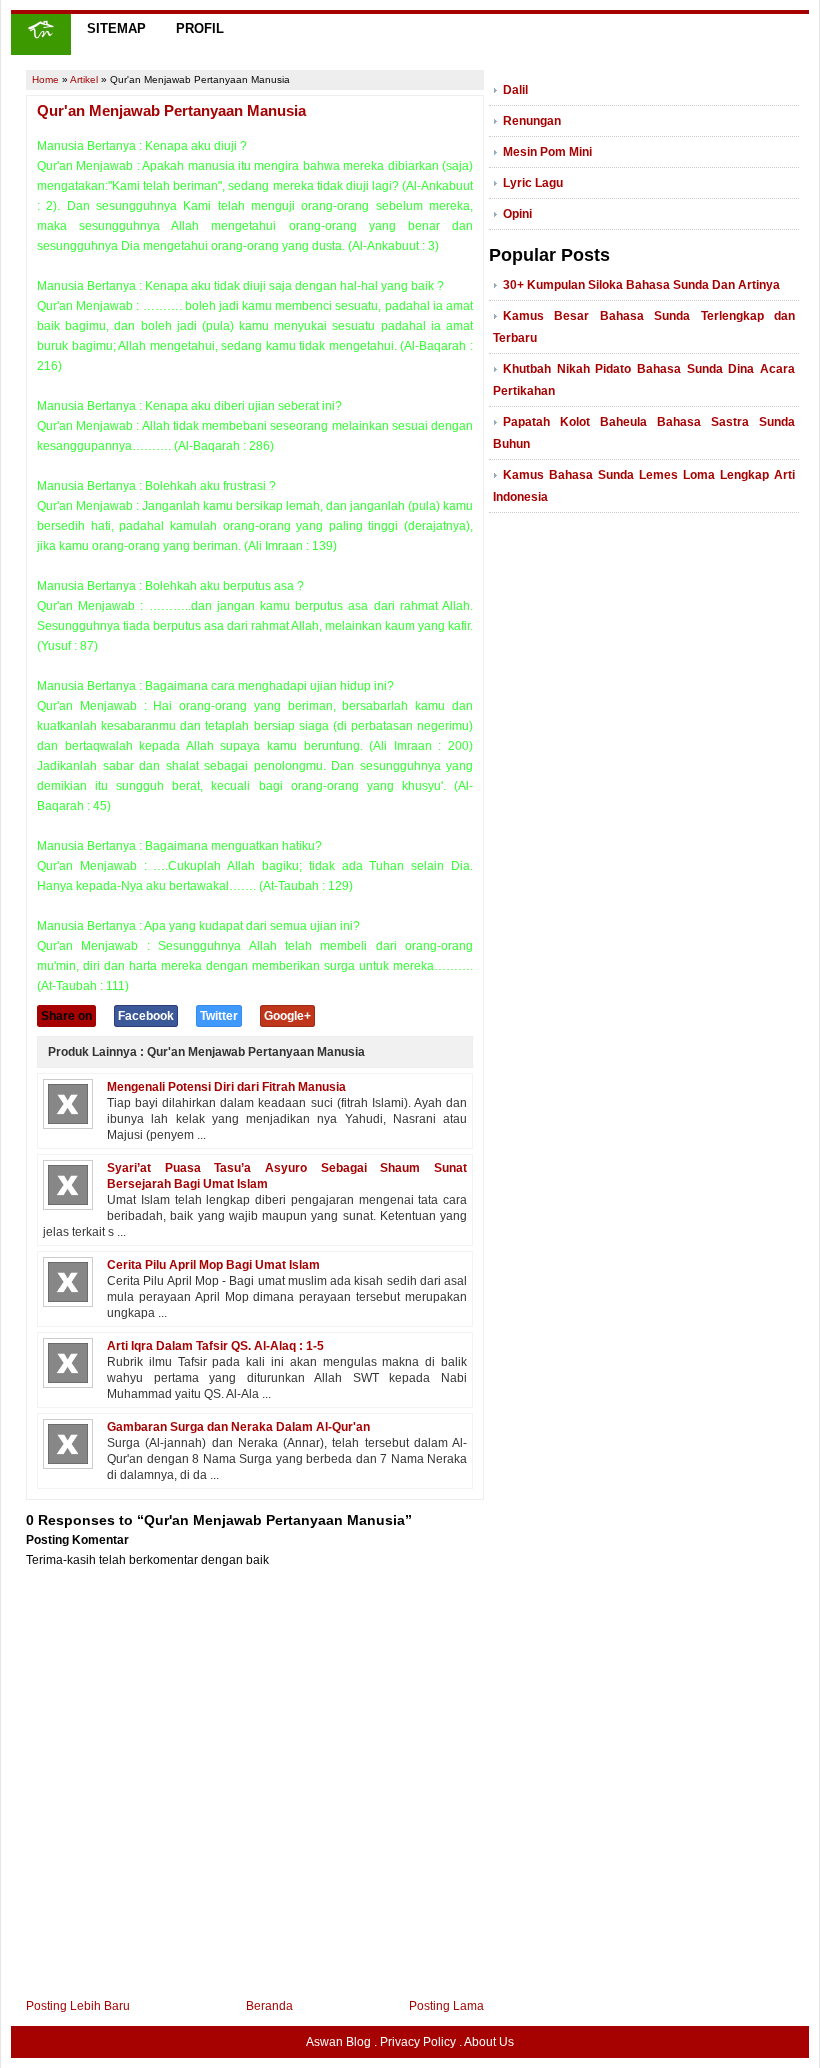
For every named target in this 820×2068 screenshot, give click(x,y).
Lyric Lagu (533, 183)
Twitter (219, 1016)
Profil (200, 28)
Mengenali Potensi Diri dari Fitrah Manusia (226, 1087)
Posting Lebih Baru (78, 2006)
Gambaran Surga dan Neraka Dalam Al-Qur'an (238, 1427)
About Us (489, 2042)
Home (45, 79)
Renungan (532, 121)
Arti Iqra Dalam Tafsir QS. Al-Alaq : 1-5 (215, 1346)
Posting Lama (446, 2006)
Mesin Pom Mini (547, 152)
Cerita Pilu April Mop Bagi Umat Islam (213, 1265)
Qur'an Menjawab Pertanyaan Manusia (171, 110)
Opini (517, 214)
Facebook (146, 1016)
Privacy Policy (418, 2042)
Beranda (269, 2006)
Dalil (515, 90)
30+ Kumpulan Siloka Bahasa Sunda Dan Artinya (641, 285)
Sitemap (116, 28)
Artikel (84, 79)
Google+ (287, 1016)
